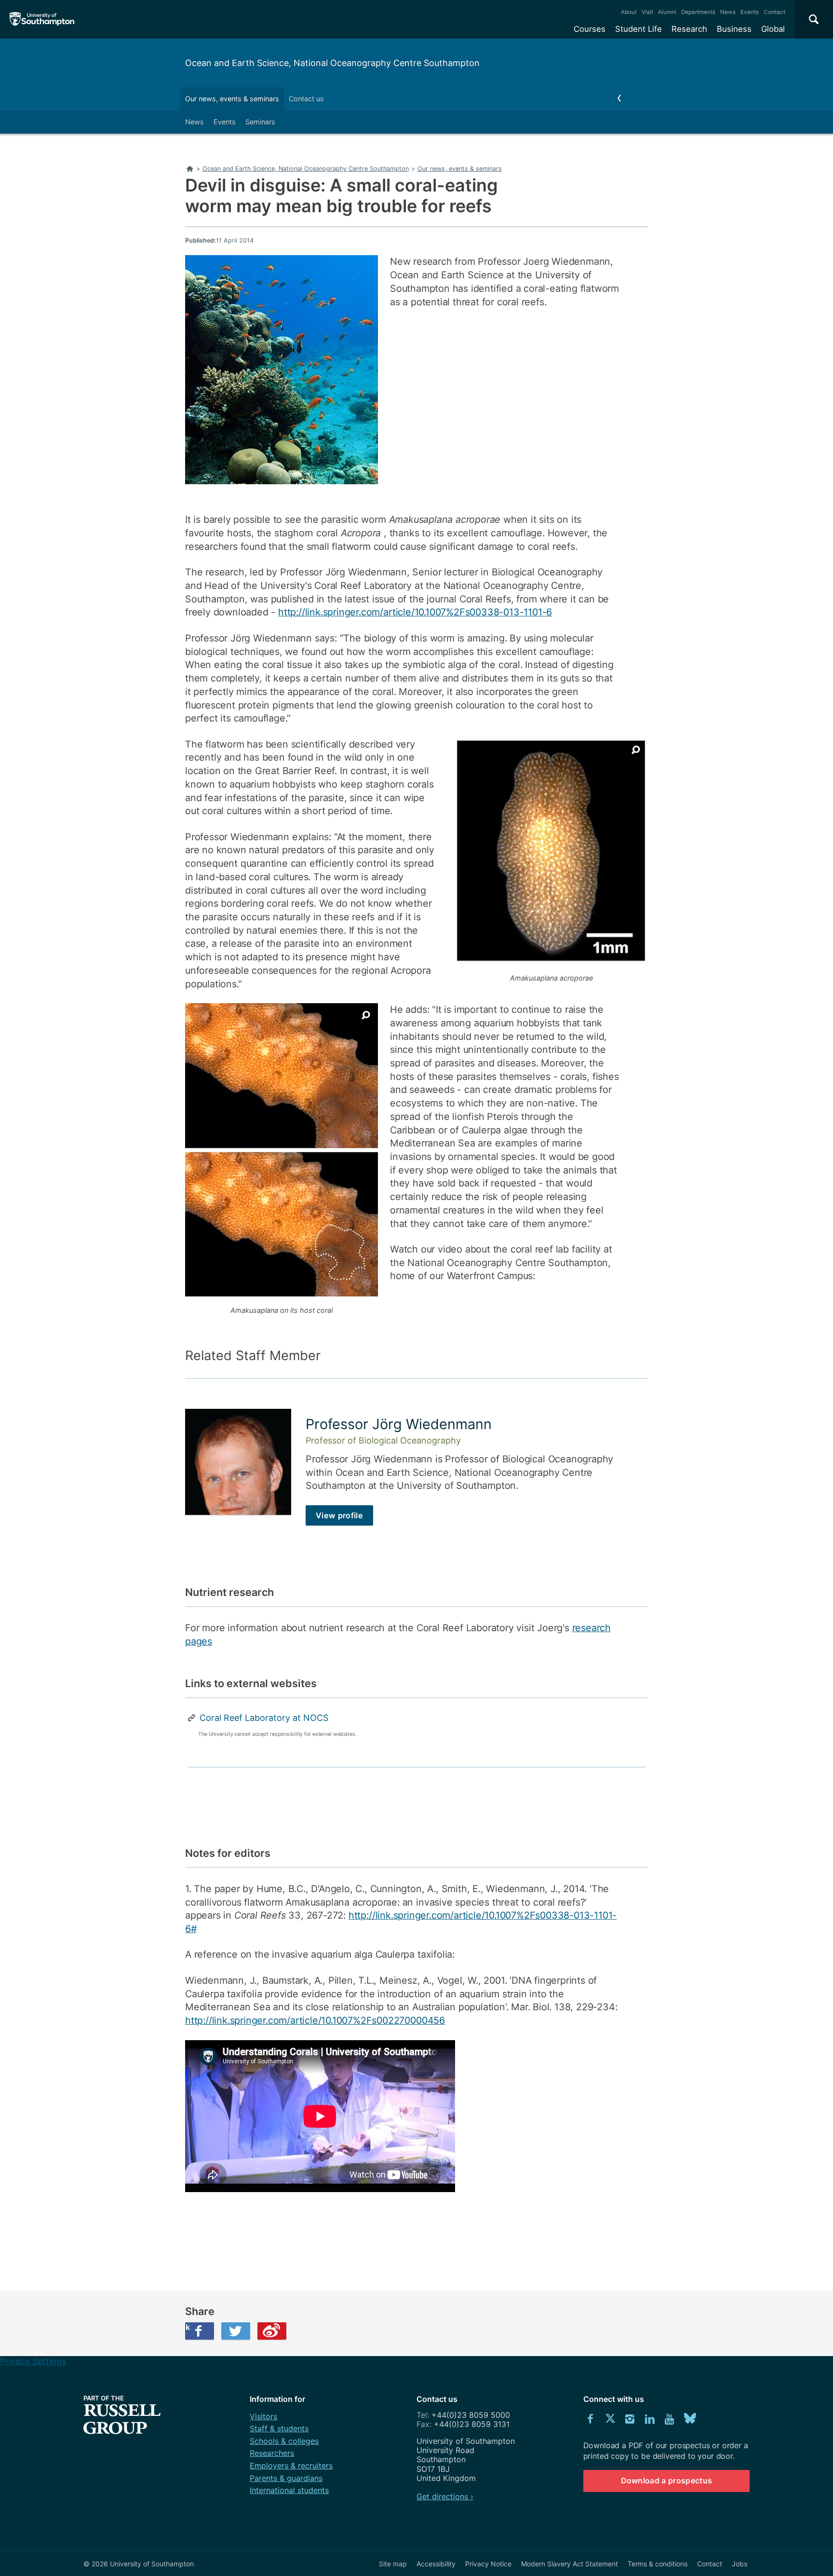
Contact (774, 12)
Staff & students (279, 2428)
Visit (647, 12)
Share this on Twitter (236, 2331)
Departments (698, 12)
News (728, 12)
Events (750, 12)
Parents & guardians (286, 2478)
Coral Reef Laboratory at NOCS (264, 1718)
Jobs (739, 2564)
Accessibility (436, 2564)
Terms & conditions (658, 2564)
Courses (590, 29)
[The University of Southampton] (42, 19)
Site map (393, 2564)
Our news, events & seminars (232, 99)
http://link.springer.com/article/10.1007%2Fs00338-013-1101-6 (415, 612)
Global (773, 29)
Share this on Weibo (272, 2331)
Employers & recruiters (291, 2466)
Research (689, 29)
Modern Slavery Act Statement (570, 2564)
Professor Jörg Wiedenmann (399, 1424)
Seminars (260, 122)
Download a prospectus (667, 2481)
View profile (339, 1515)
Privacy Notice (488, 2564)
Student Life (638, 29)
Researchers (272, 2453)
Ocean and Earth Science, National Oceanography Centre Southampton (332, 63)
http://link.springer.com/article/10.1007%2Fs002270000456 (315, 2020)
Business (734, 29)
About (629, 12)
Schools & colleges (284, 2441)
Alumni (667, 12)
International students (289, 2490)
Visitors (263, 2416)
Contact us (306, 99)
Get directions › (445, 2496)
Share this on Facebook (188, 2327)
